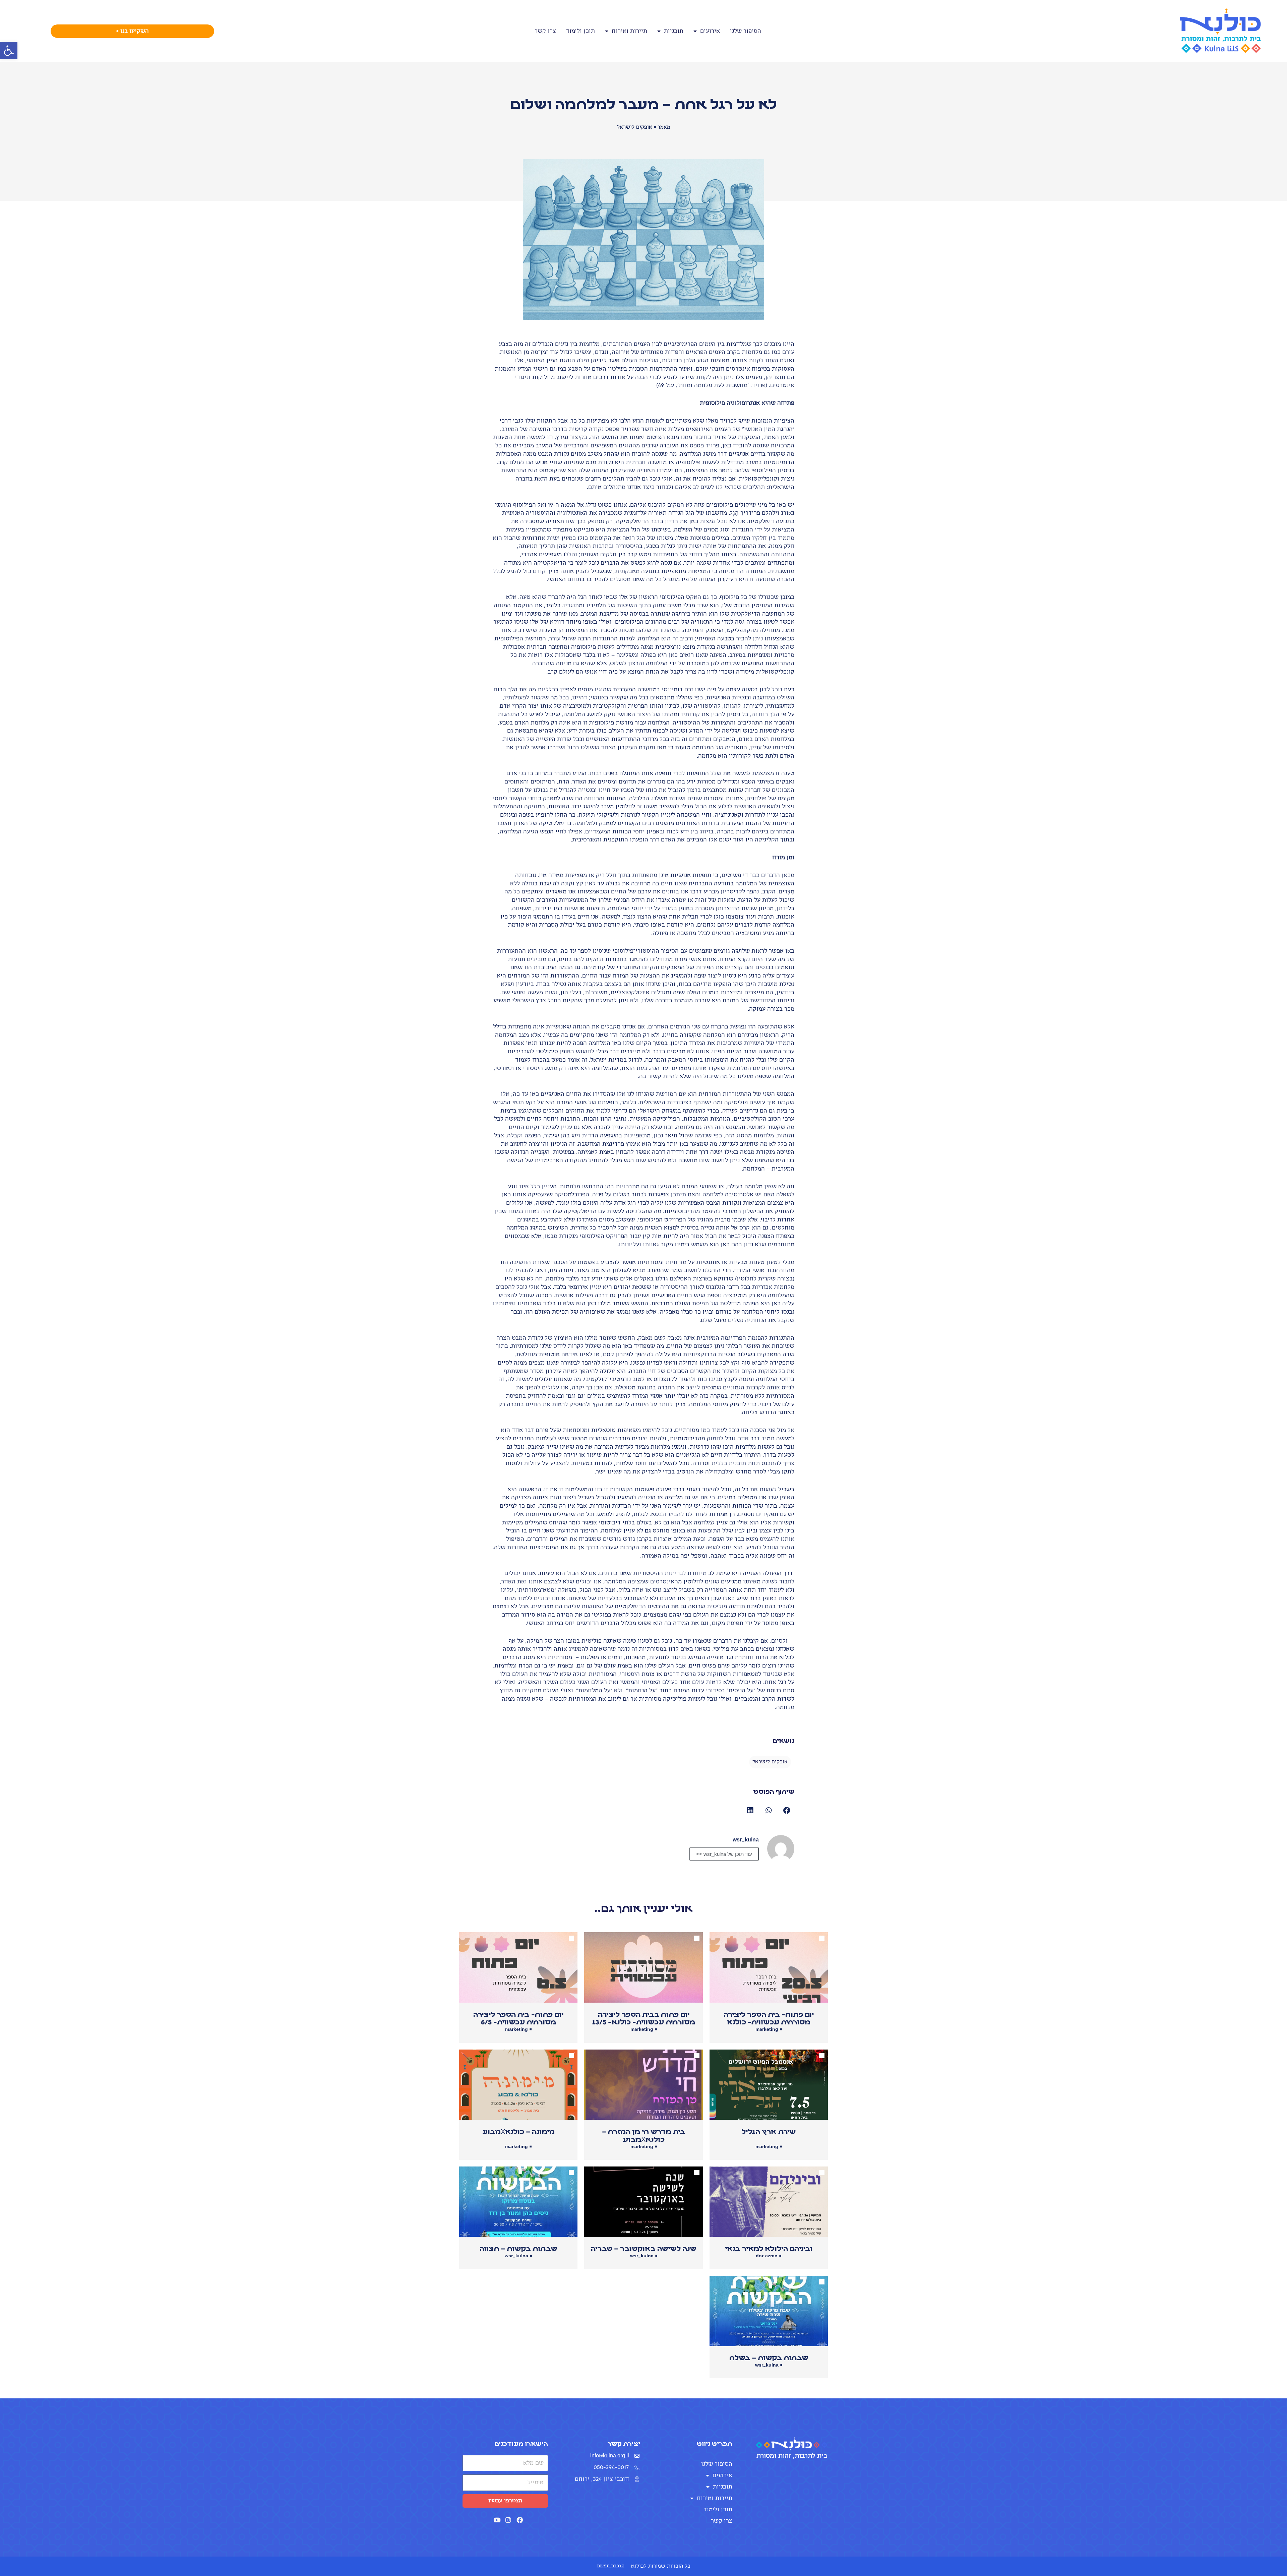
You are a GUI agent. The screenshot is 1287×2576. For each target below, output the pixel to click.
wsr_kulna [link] (642, 2256)
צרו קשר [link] (545, 31)
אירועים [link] (710, 31)
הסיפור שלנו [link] (746, 31)
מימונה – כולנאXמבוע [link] (518, 2132)
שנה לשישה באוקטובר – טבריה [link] (643, 2249)
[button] (787, 1810)
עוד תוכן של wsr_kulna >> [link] (724, 1854)
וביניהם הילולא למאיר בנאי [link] (769, 2249)
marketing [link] (767, 2029)
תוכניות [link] (674, 31)
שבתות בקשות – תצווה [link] (518, 2249)
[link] (9, 51)
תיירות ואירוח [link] (629, 31)
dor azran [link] (767, 2256)
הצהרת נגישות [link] (611, 2566)
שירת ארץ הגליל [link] (769, 2132)
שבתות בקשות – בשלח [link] (769, 2358)
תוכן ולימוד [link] (580, 31)
